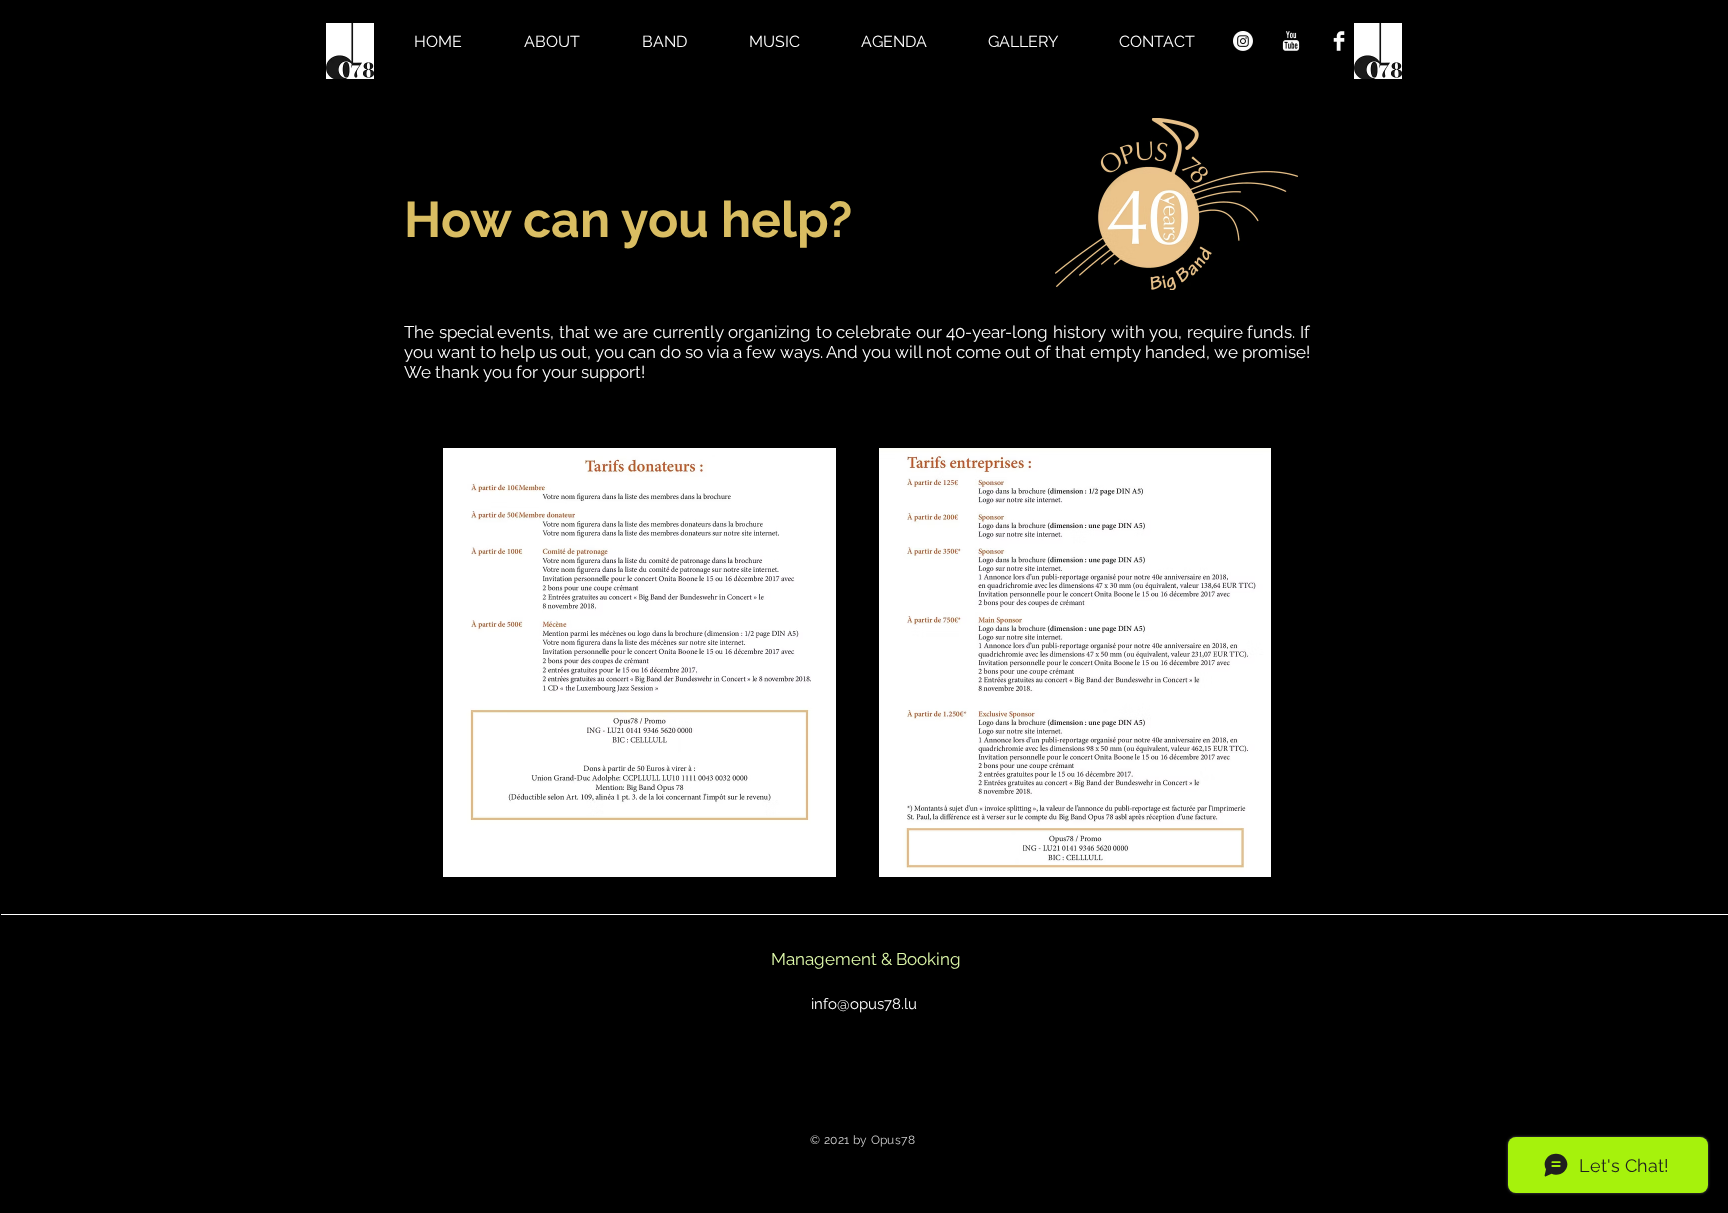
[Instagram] (1243, 41)
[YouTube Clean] (1291, 41)
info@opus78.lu (864, 1004)
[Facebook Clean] (1339, 41)
